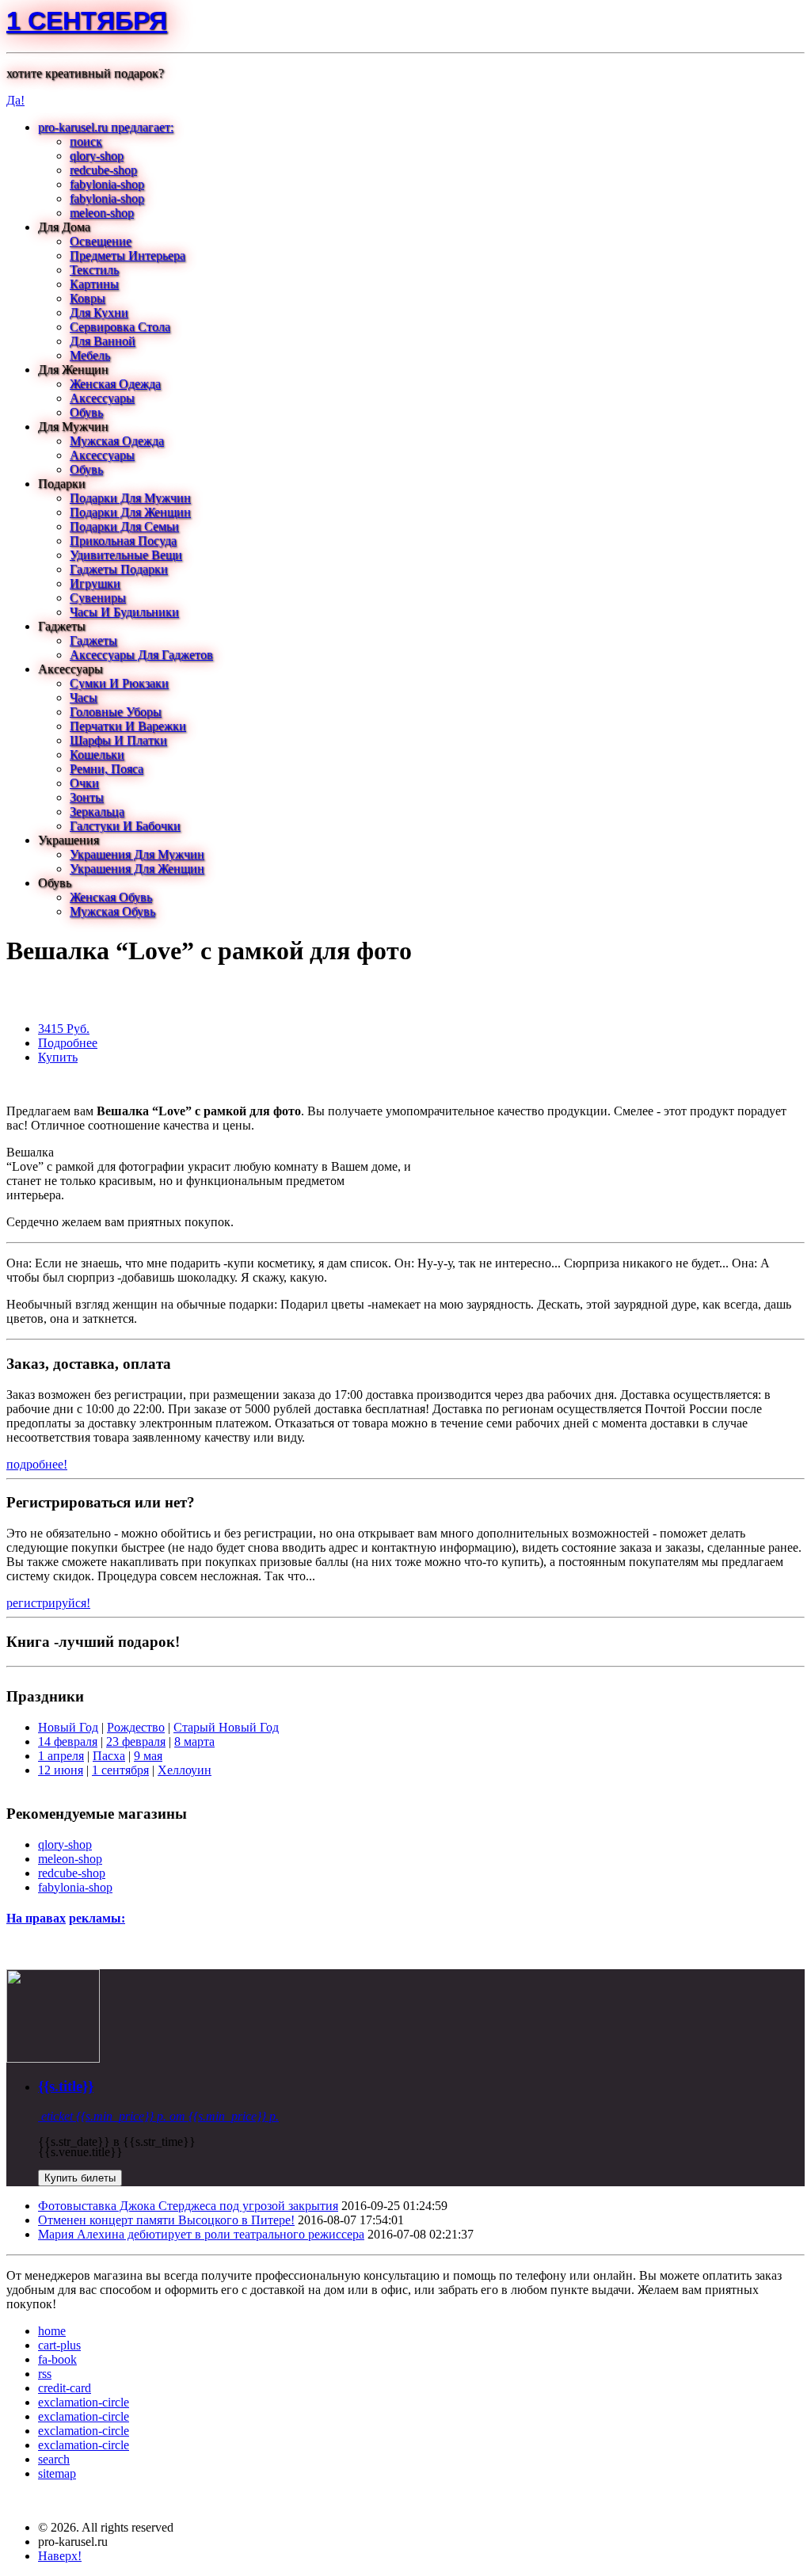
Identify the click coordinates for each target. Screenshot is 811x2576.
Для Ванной (103, 341)
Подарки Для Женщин (130, 512)
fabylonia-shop (107, 184)
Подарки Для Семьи (124, 526)
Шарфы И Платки (118, 740)
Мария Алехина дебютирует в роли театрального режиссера (201, 2234)
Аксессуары (102, 398)
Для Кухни (99, 312)
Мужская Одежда (117, 441)
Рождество (136, 1727)
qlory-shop (97, 156)
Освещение (101, 241)
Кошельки (97, 755)
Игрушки (95, 583)
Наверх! (60, 2556)
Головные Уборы (116, 712)
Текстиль (94, 270)
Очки (84, 783)
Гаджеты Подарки (119, 569)
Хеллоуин (185, 1770)
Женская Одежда (115, 384)
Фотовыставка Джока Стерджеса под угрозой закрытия (188, 2206)
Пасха (109, 1756)
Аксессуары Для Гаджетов (141, 655)
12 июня (61, 1770)
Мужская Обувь (112, 911)
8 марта (194, 1741)
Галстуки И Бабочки (125, 826)
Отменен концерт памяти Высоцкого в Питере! (166, 2220)
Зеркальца (97, 812)
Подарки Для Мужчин (130, 498)
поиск (86, 141)
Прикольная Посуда (123, 541)
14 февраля (68, 1741)
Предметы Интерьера (128, 255)
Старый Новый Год (226, 1727)
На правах (36, 1918)
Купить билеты (80, 2178)
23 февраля (136, 1741)
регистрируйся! (48, 1603)
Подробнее (68, 1043)
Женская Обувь (111, 897)
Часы (84, 697)
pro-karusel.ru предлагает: (106, 127)
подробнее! (37, 1464)
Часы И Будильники (124, 612)
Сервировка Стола (120, 327)
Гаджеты (93, 640)
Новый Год (68, 1727)
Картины (94, 284)
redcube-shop (103, 170)
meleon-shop (102, 213)
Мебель (90, 355)
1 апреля (61, 1756)
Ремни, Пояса (107, 769)
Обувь (86, 412)
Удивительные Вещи (126, 555)
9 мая (148, 1756)
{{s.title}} (66, 2086)
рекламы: (97, 1918)
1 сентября (87, 21)
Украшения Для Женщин (137, 869)
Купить (58, 1057)
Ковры (88, 298)
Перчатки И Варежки (128, 726)
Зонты (87, 797)
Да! (15, 100)
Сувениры (98, 598)
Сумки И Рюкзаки (119, 683)
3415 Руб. (64, 1029)
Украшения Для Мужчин (137, 854)
